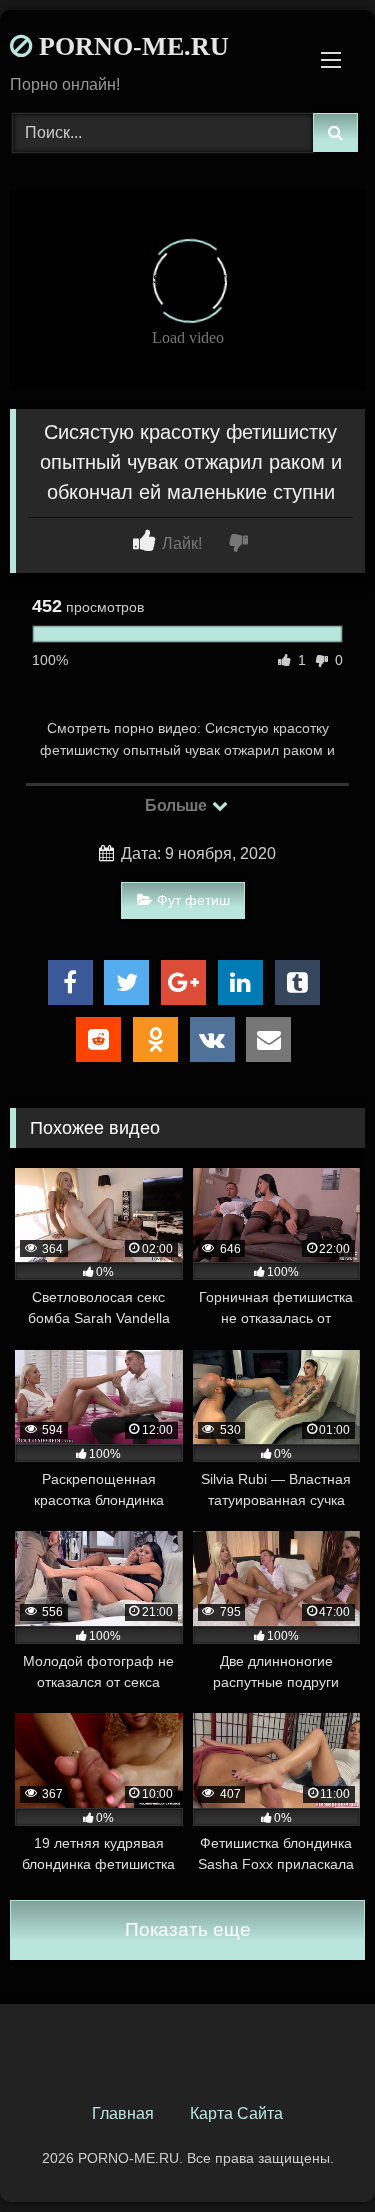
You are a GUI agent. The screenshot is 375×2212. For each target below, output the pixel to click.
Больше (177, 805)
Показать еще (188, 1929)
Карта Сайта (236, 2113)
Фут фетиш (193, 900)
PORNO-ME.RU (130, 46)
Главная (123, 2113)
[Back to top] (313, 2152)
